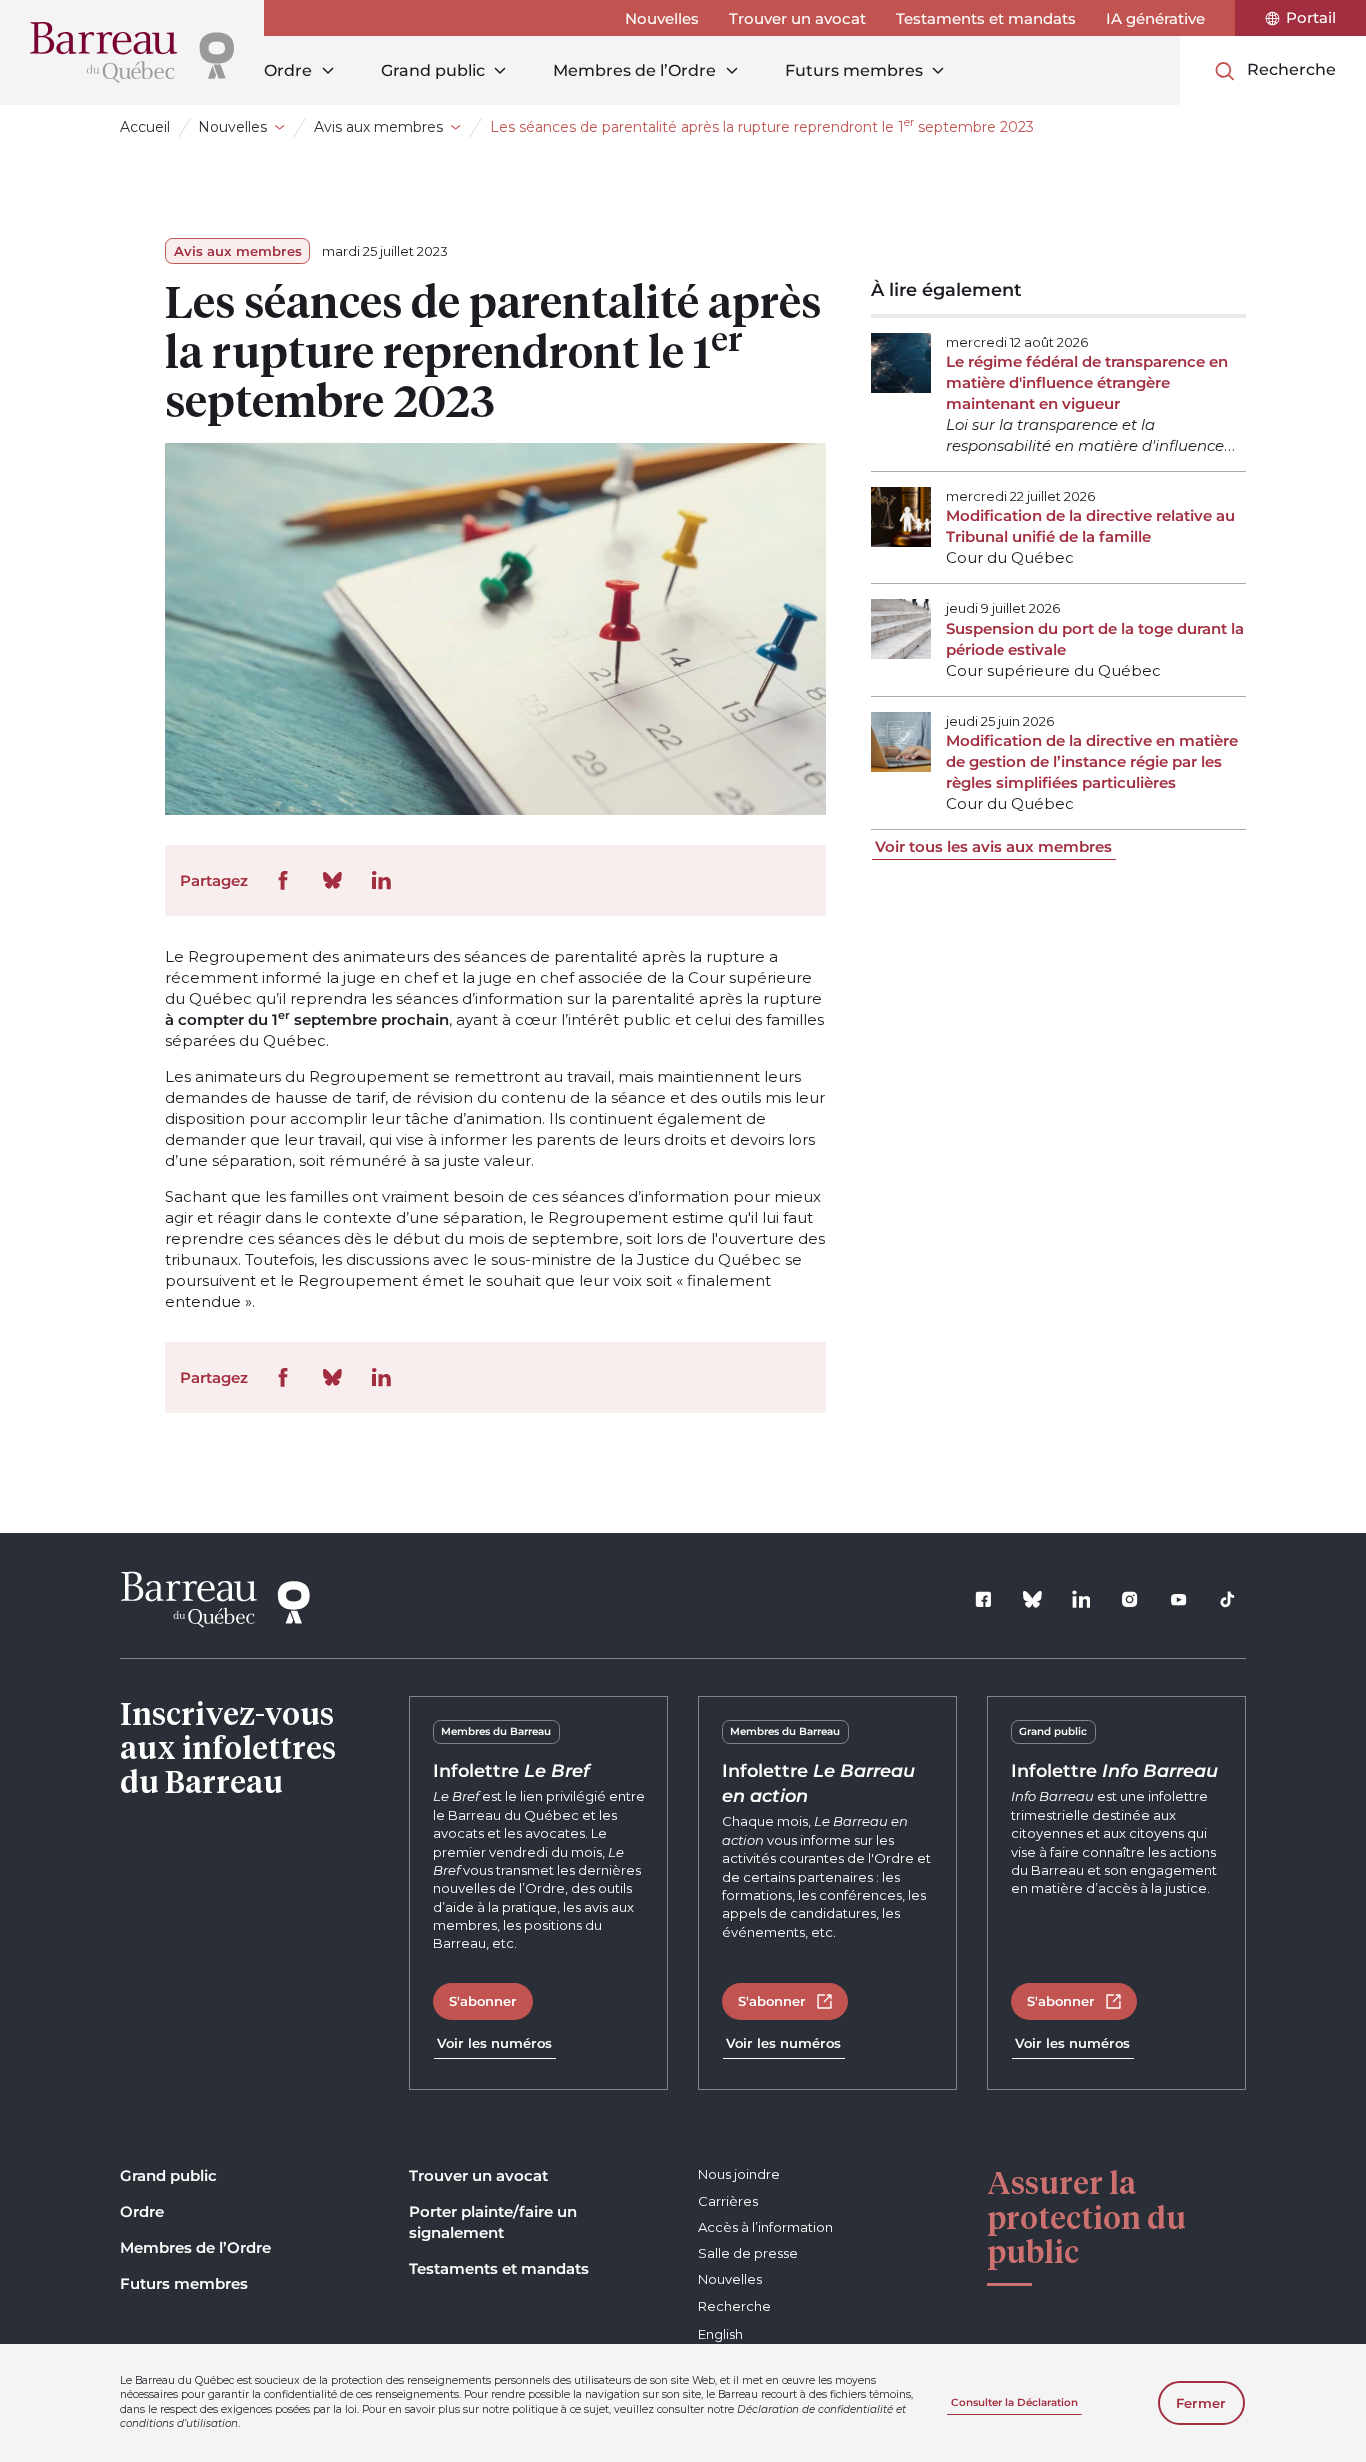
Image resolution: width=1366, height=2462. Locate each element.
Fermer (1201, 2403)
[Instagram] (1130, 1600)
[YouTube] (1179, 1600)
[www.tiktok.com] (1228, 1600)
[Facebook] (984, 1600)
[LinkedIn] (1081, 1600)
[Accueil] (132, 52)
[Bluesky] (1033, 1600)
